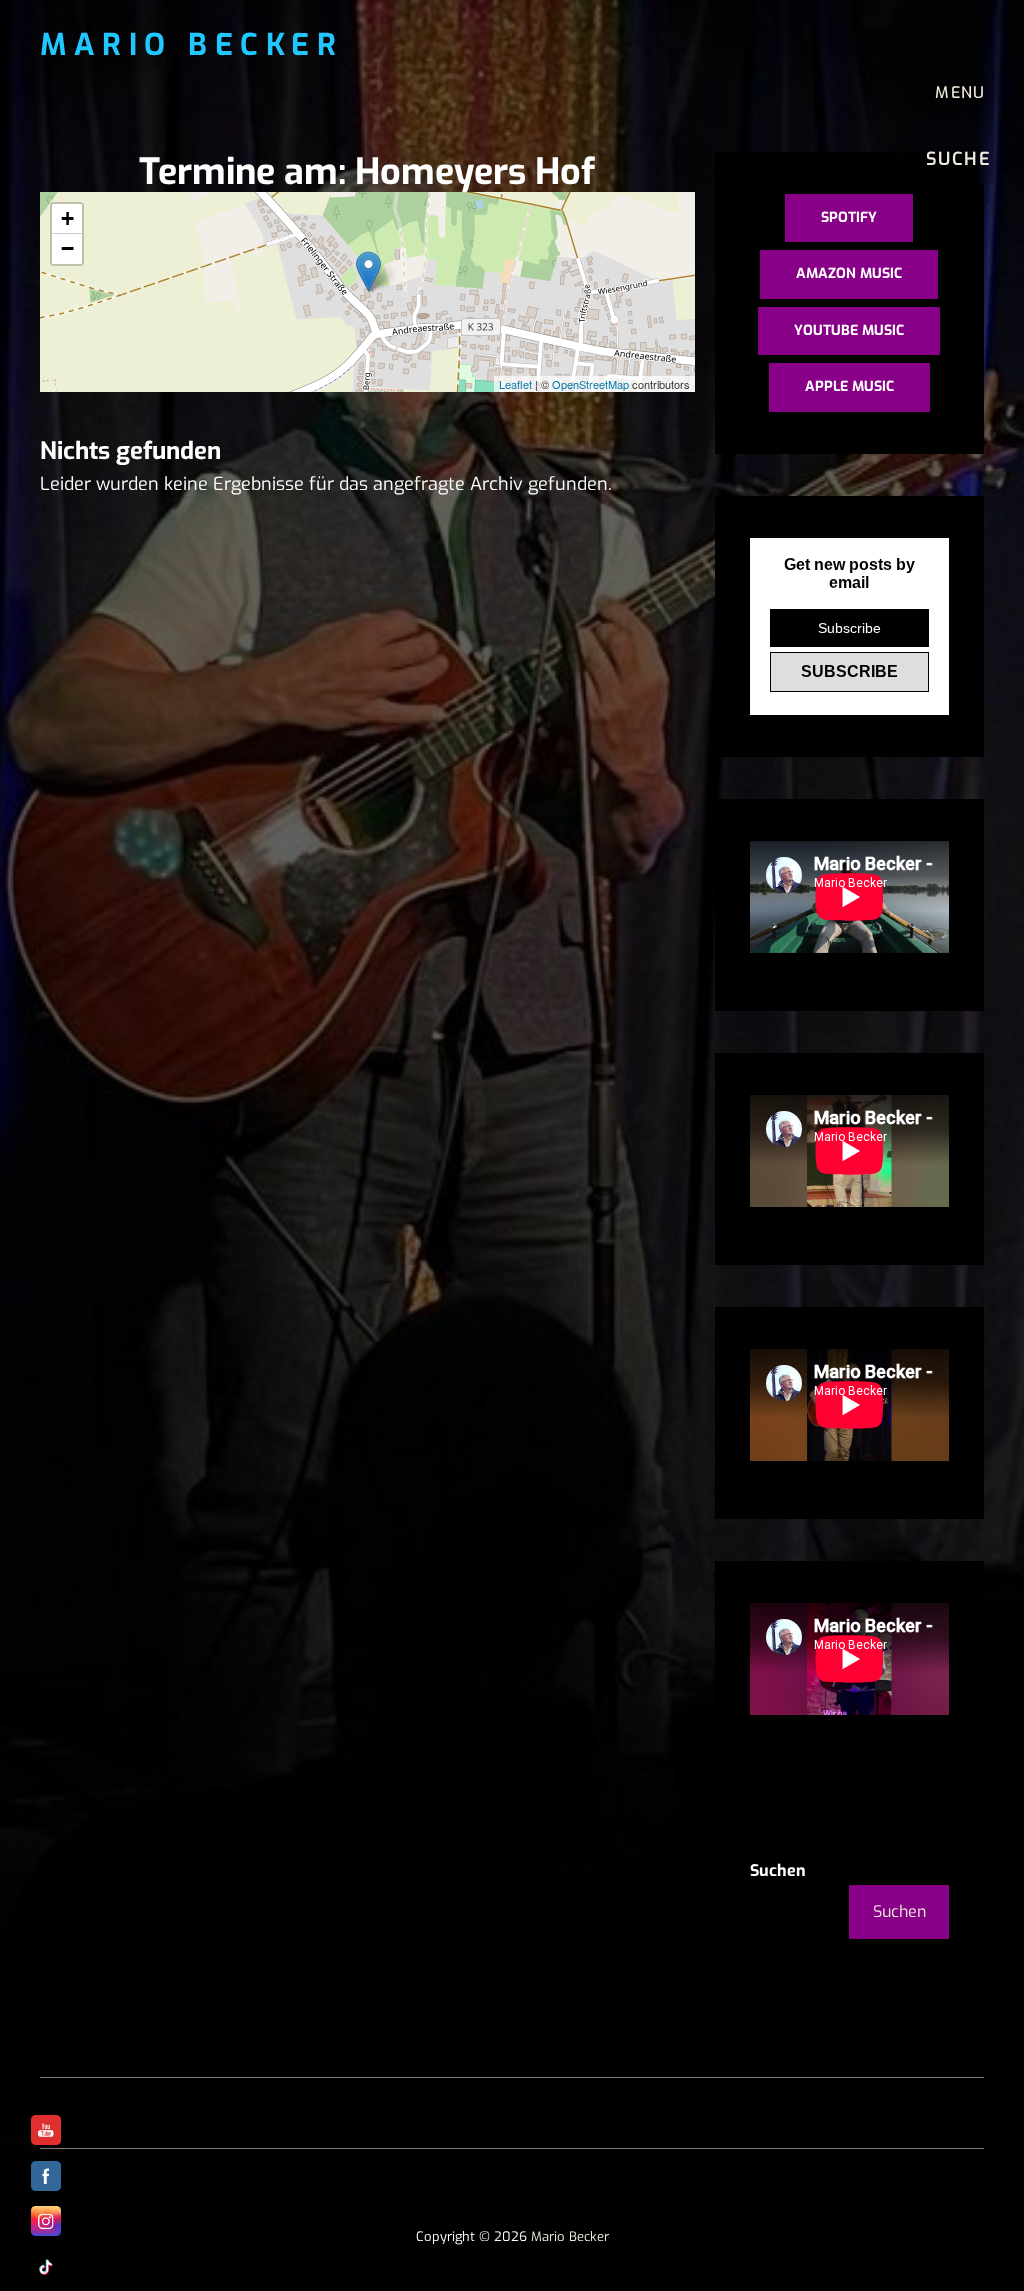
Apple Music (849, 386)
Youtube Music (849, 330)
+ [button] (67, 218)
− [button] (67, 248)
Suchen (778, 1870)
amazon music (849, 273)
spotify (849, 217)
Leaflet (515, 384)
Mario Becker (191, 45)
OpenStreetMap (590, 384)
